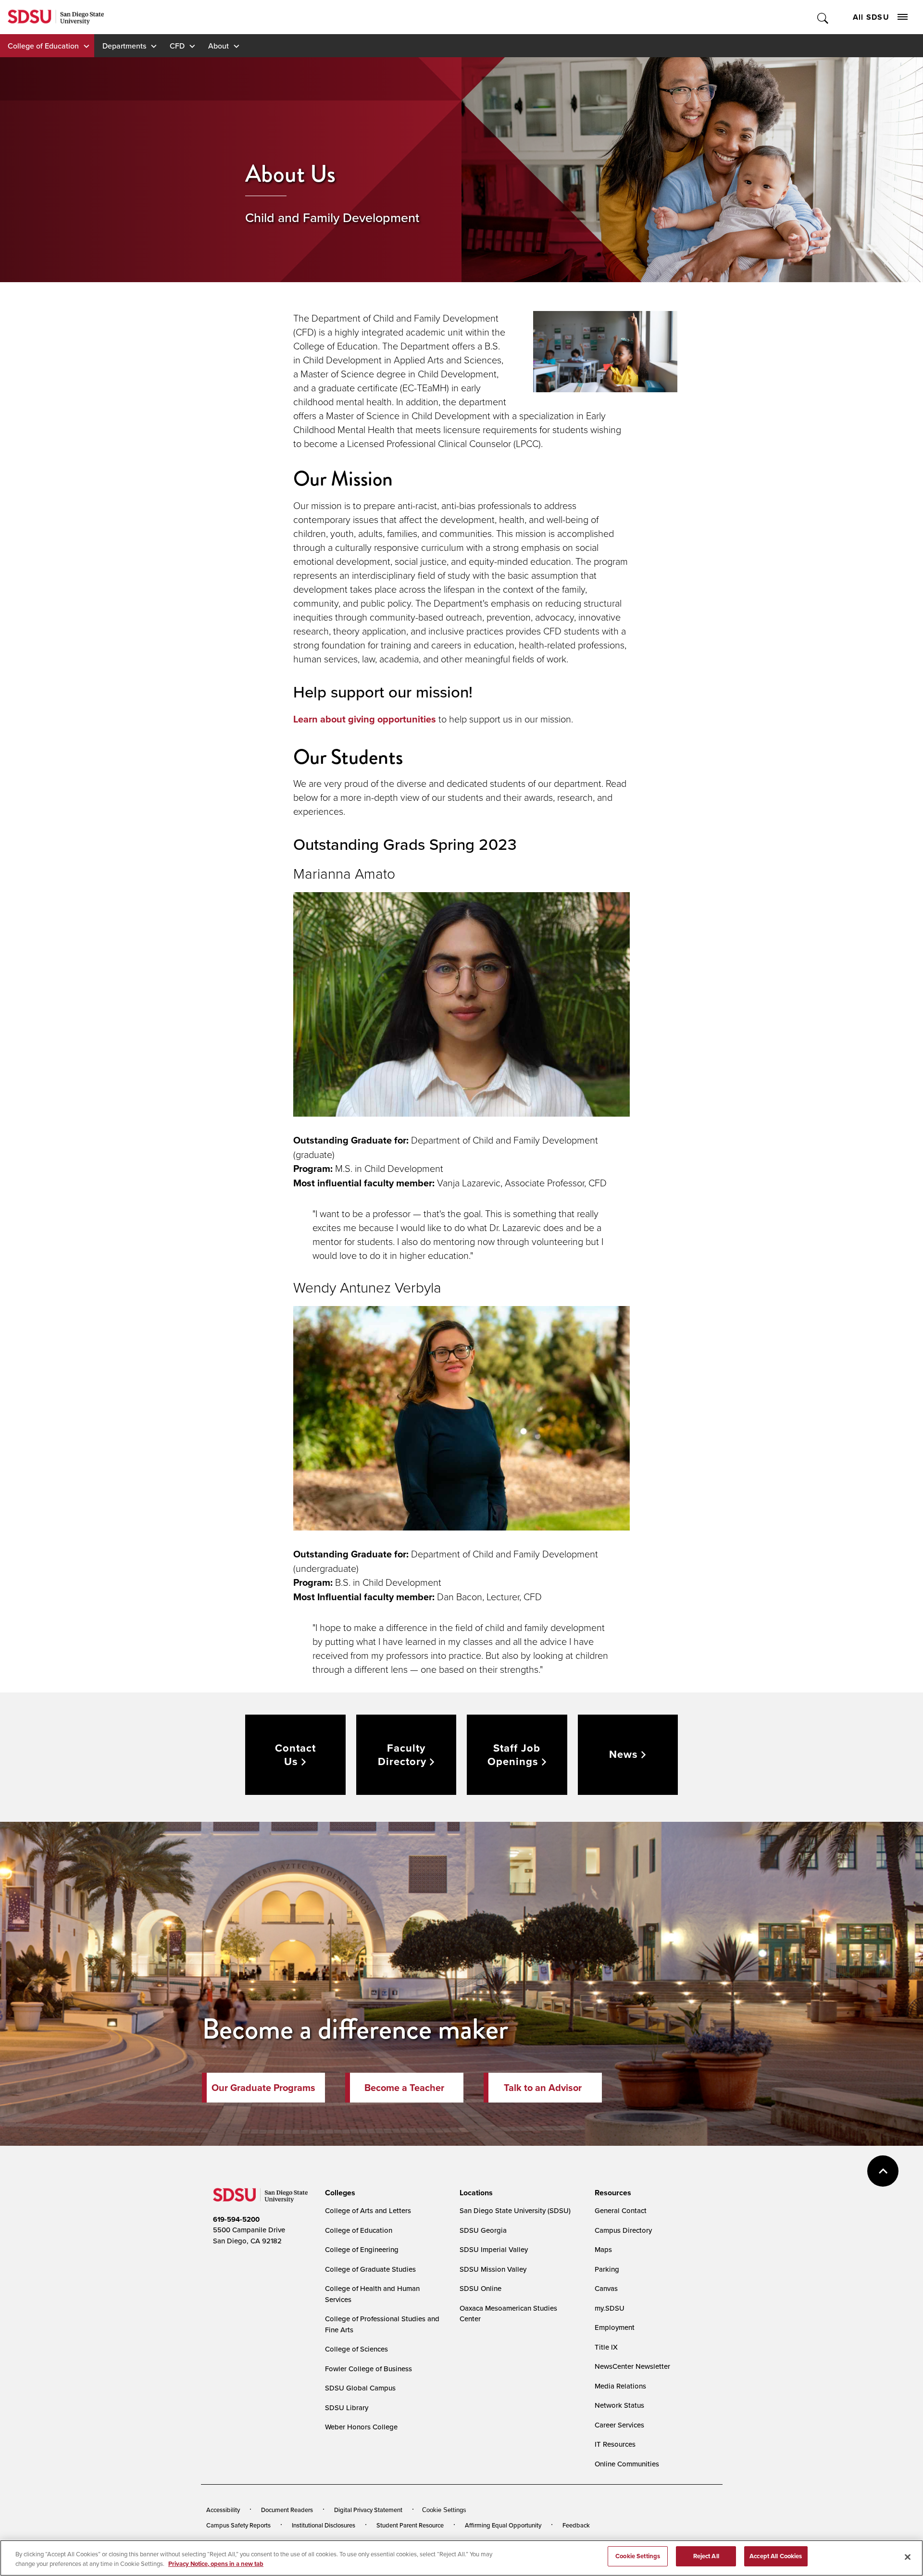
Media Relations (620, 2386)
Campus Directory (623, 2230)
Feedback (576, 2525)
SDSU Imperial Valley (494, 2249)
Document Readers (287, 2510)
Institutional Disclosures (324, 2525)
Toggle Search (823, 17)
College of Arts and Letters (368, 2210)
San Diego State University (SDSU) (515, 2210)
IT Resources (615, 2444)
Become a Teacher (404, 2088)
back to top (883, 2171)
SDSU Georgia (483, 2230)
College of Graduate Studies (370, 2269)
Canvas (606, 2288)
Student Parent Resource (410, 2525)
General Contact (621, 2210)
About (218, 46)
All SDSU (871, 17)
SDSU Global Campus (360, 2388)
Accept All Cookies (776, 2556)
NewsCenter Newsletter (632, 2366)
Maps (603, 2249)
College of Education (43, 46)
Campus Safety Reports (238, 2525)
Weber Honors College (361, 2427)
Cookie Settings (444, 2510)
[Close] (908, 2557)
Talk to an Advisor (543, 2088)
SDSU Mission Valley (493, 2269)
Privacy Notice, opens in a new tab (216, 2564)
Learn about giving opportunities (365, 719)
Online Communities (627, 2464)
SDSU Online (480, 2288)
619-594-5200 (236, 2219)
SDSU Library (347, 2408)
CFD (177, 46)
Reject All (706, 2556)
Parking (607, 2269)
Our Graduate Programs (263, 2088)
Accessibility (223, 2510)
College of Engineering (362, 2249)
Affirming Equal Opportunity (503, 2525)
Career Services (619, 2425)
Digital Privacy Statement (368, 2510)
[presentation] (339, 2193)
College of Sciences (356, 2349)
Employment (615, 2327)
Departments (124, 46)
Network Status (619, 2405)
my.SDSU (610, 2308)
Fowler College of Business (368, 2369)
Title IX (606, 2347)
